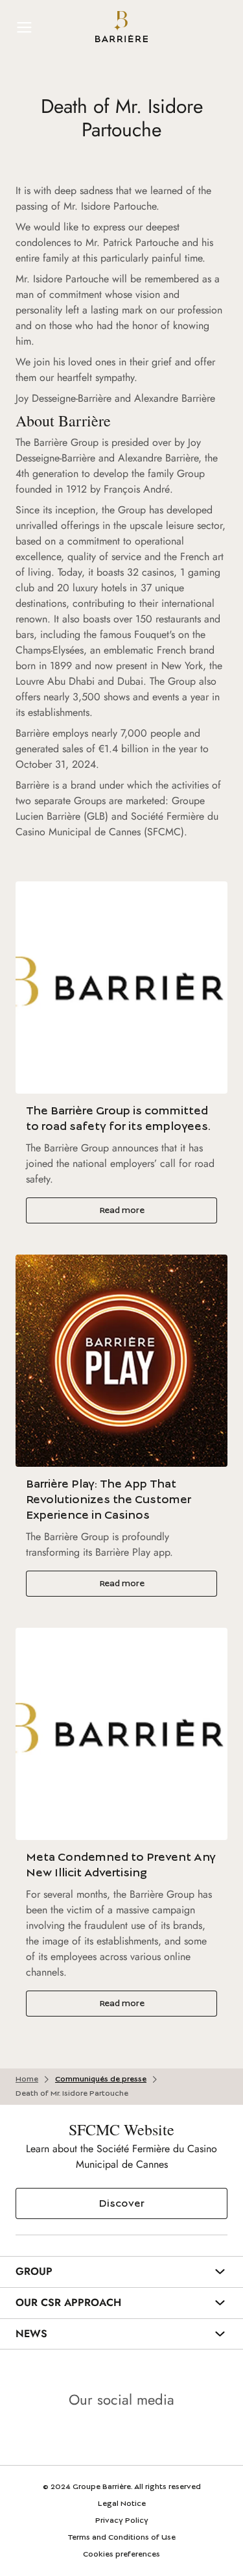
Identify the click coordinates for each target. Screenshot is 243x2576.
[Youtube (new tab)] (122, 2436)
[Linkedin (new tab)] (86, 2436)
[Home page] (121, 27)
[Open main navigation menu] (25, 27)
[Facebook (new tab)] (158, 2436)
